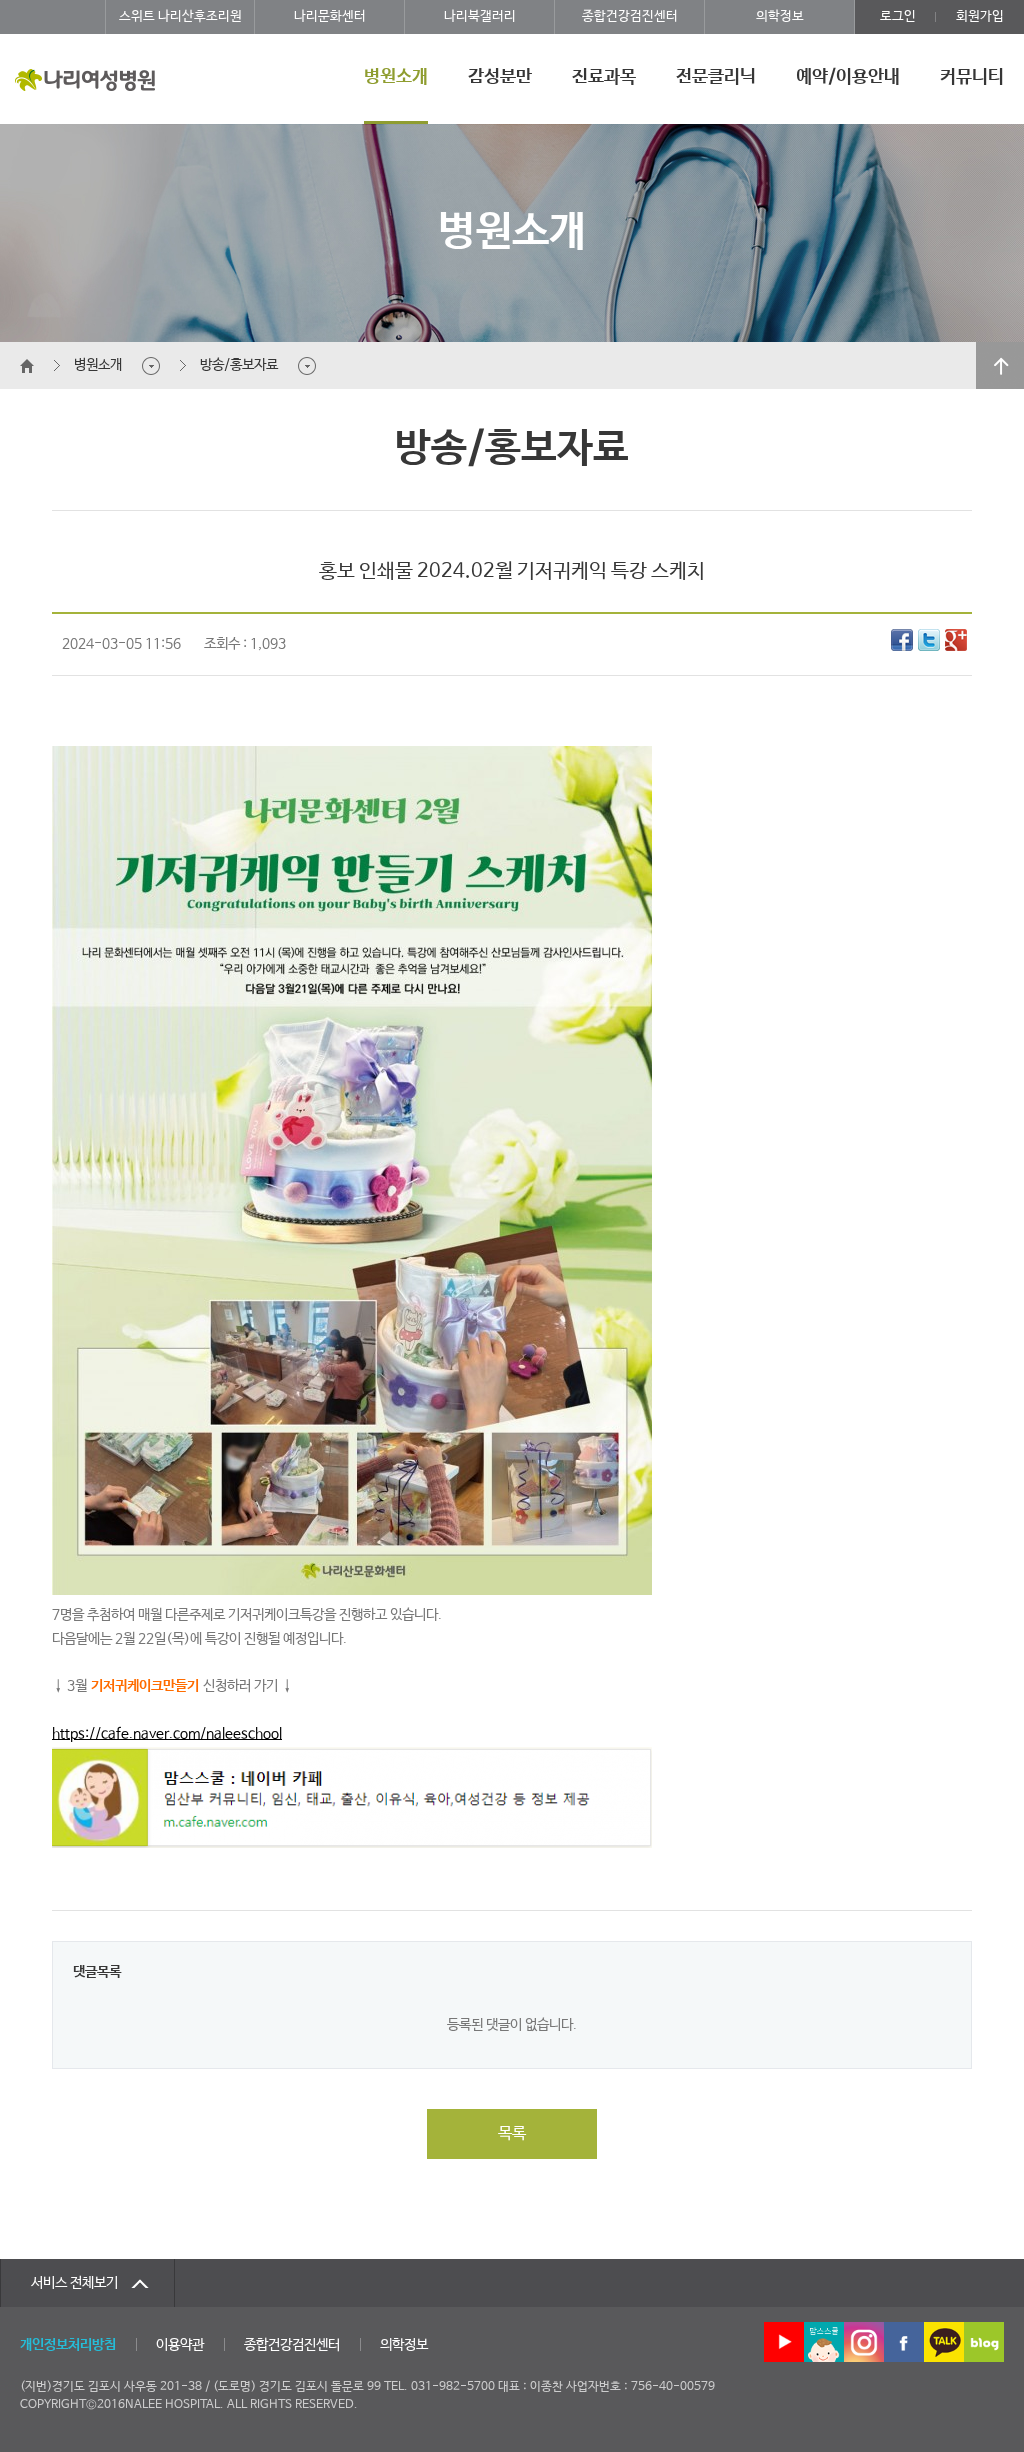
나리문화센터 (330, 16)
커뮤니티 (972, 77)
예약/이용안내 (848, 77)
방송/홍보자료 (239, 365)
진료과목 (604, 77)
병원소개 (396, 77)
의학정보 (780, 16)
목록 (512, 2133)
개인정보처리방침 (68, 2345)
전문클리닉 (716, 77)
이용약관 (180, 2345)
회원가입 (980, 16)
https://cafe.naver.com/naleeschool (167, 1734)
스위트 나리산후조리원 (180, 16)
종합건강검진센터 (630, 16)
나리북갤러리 (480, 16)
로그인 (898, 16)
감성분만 (500, 77)
